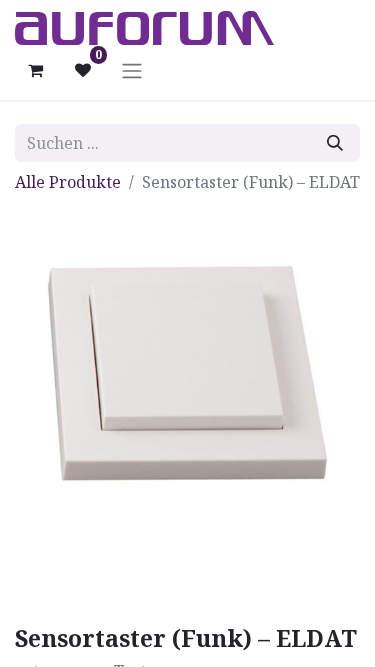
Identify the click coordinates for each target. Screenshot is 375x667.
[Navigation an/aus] (132, 70)
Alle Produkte (68, 182)
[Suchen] (335, 143)
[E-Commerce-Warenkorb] (35, 70)
